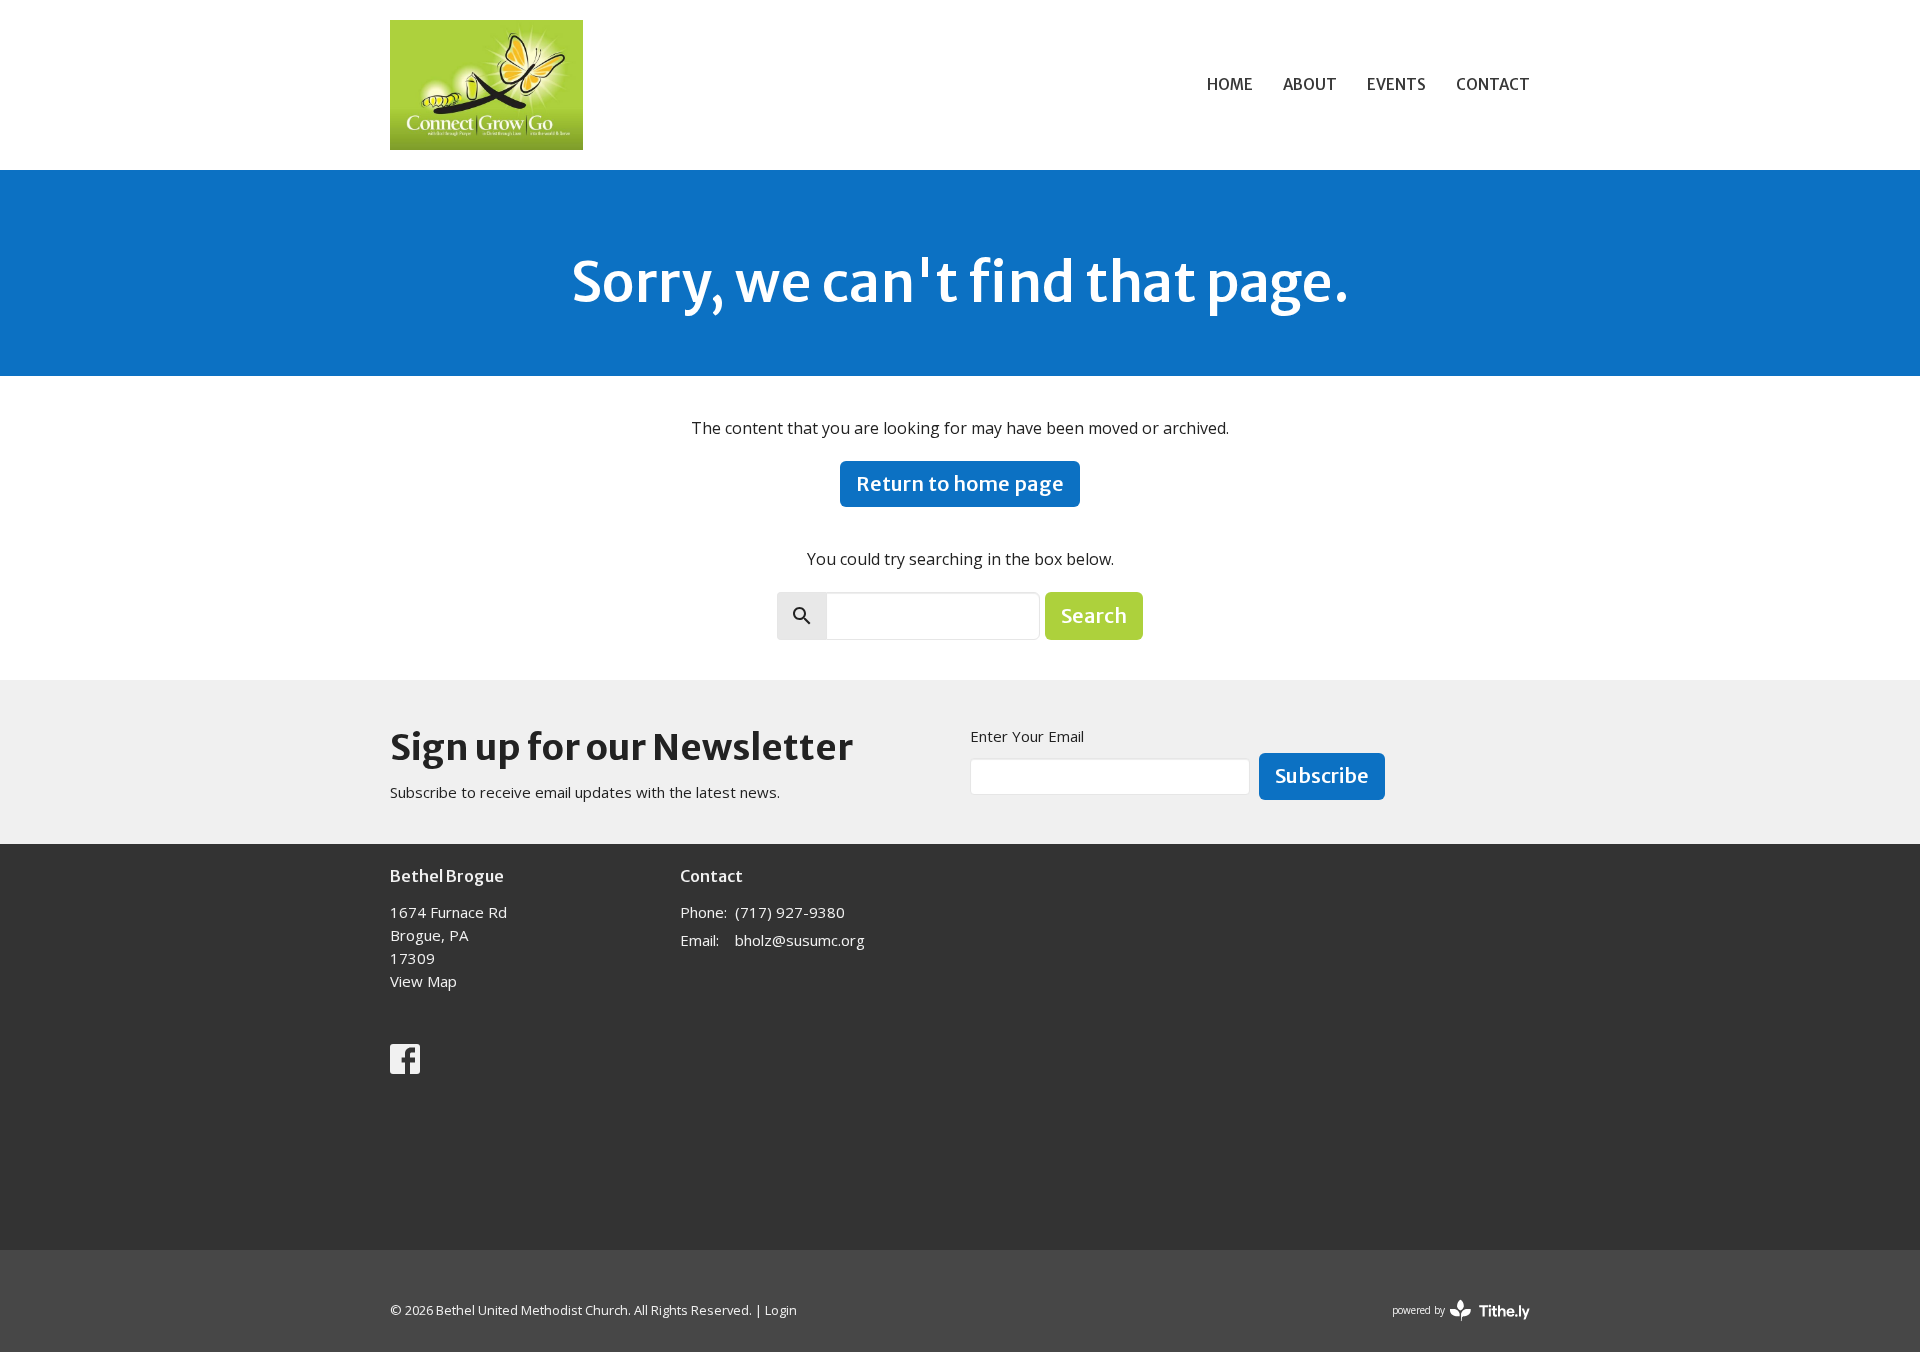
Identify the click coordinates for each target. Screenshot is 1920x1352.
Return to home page (960, 483)
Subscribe (1322, 775)
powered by (1450, 1327)
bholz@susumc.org (800, 940)
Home (1230, 84)
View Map (423, 981)
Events (1396, 84)
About (1310, 84)
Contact (1493, 84)
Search (1094, 615)
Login (781, 1310)
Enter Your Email (1027, 736)
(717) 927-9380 (790, 912)
